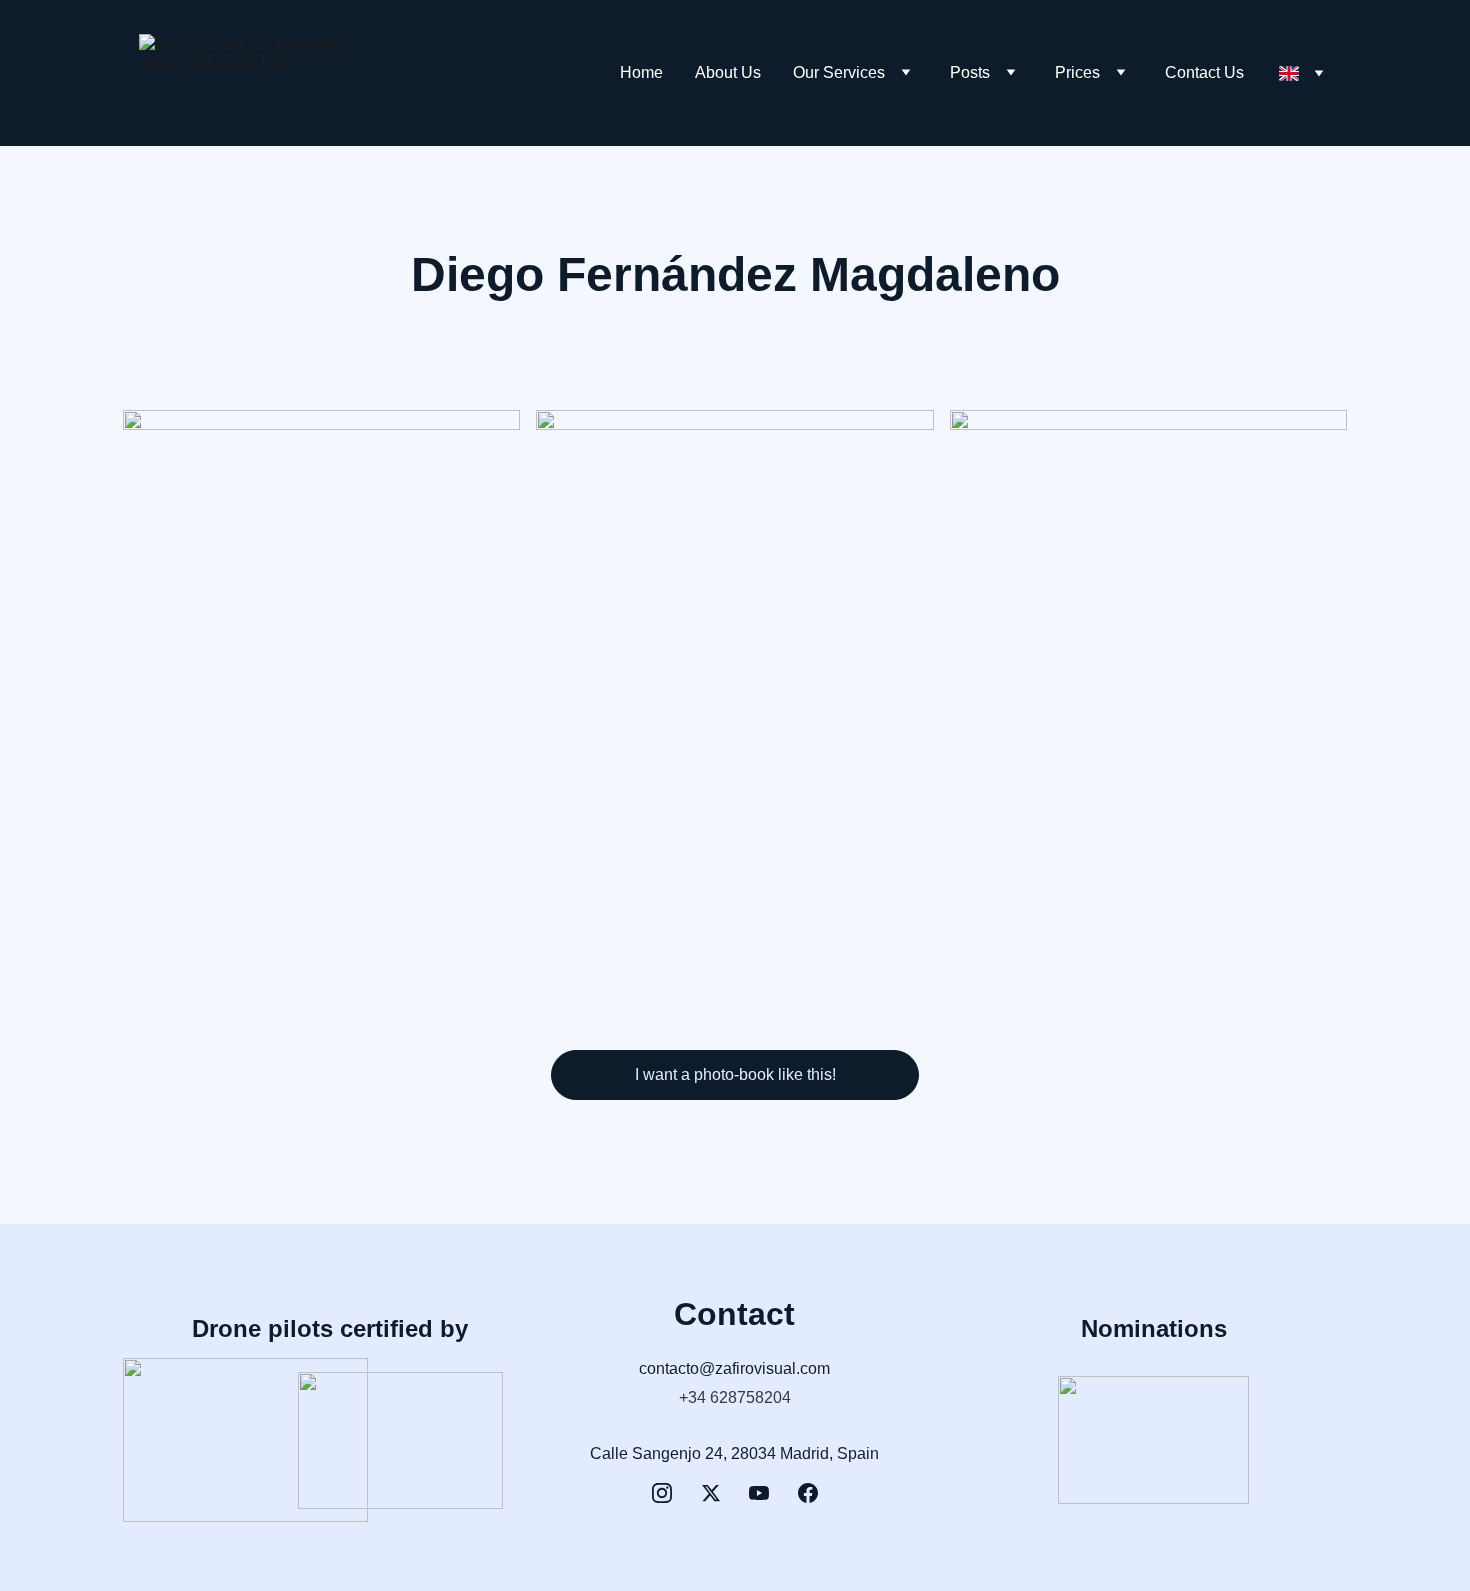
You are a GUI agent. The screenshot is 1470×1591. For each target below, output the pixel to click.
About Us (728, 72)
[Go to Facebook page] (808, 1493)
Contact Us (1204, 72)
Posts (970, 72)
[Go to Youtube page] (759, 1493)
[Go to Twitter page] (711, 1493)
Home (641, 72)
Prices (1077, 72)
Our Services (839, 72)
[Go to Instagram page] (662, 1493)
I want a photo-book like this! (735, 1074)
